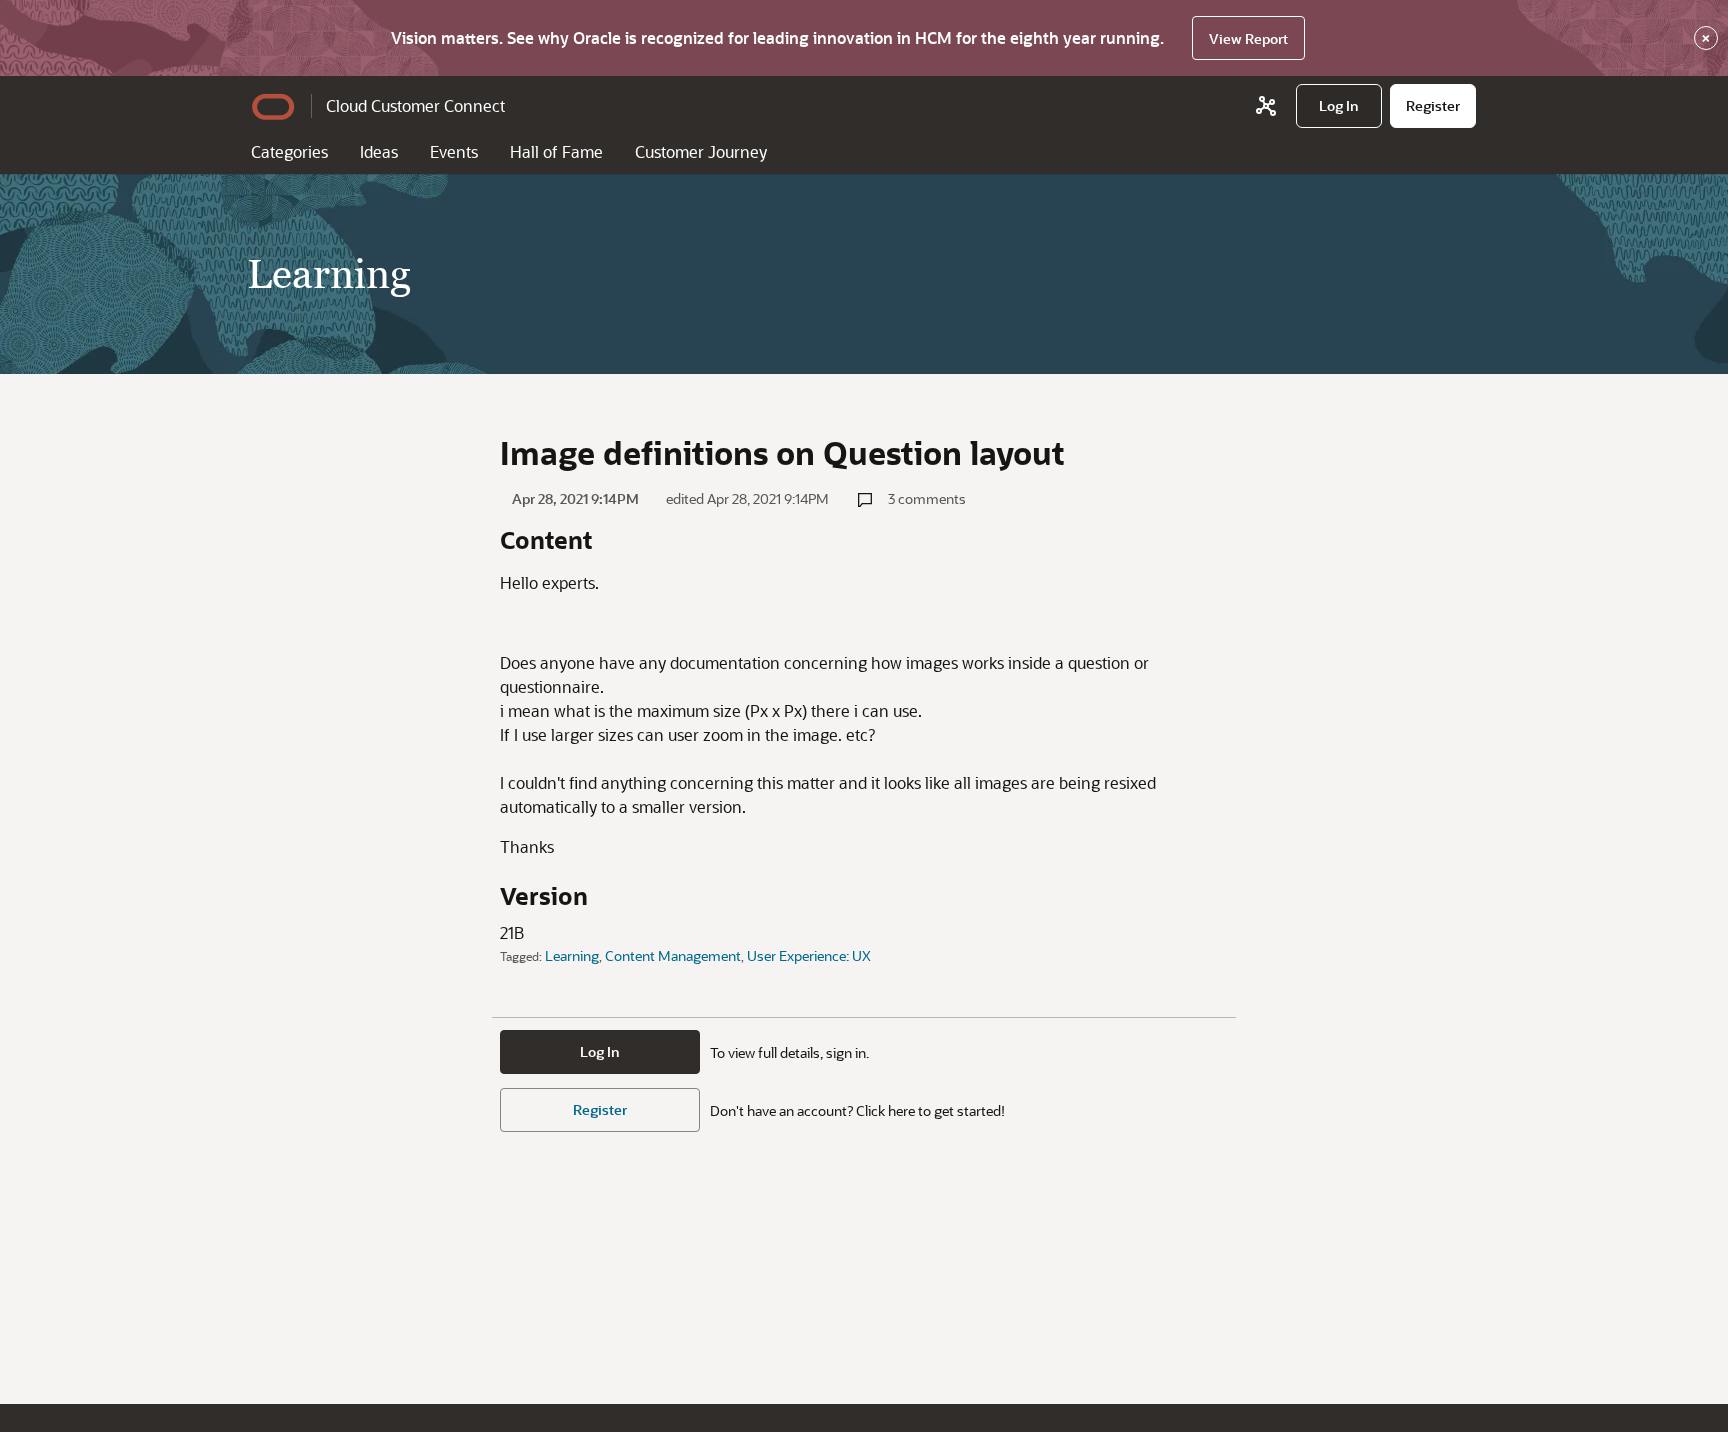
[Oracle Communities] (1266, 106)
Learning (572, 955)
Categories (289, 151)
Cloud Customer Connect (415, 105)
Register (600, 1109)
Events (454, 151)
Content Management (673, 955)
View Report (1248, 38)
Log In (600, 1051)
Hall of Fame (556, 151)
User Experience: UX (809, 955)
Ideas (379, 151)
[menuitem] (1339, 106)
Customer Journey (701, 151)
